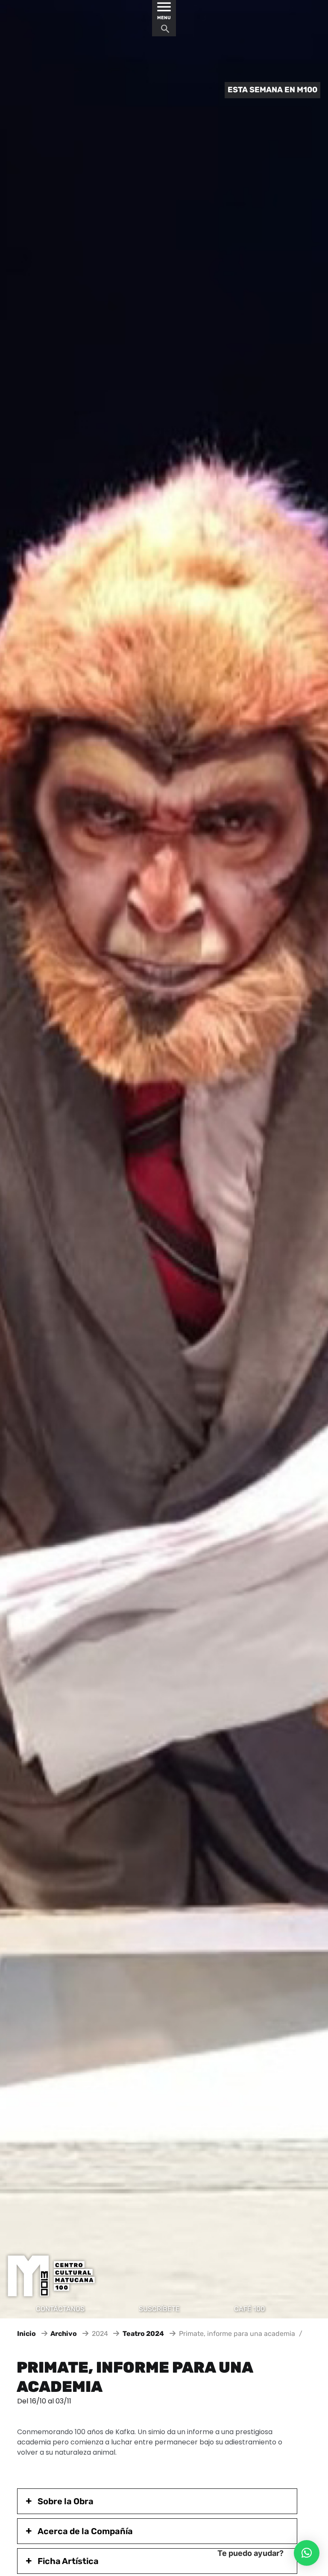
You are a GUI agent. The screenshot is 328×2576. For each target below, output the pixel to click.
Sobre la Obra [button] (66, 2501)
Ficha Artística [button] (68, 2561)
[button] (307, 2553)
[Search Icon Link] (165, 31)
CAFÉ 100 (249, 2309)
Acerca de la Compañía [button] (85, 2531)
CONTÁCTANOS (60, 2309)
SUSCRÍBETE (159, 2309)
